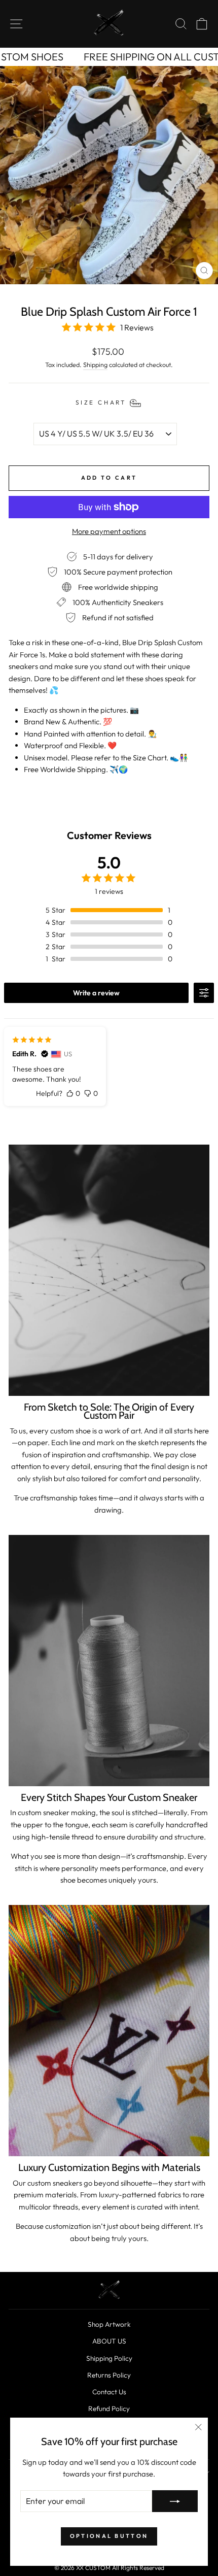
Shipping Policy (109, 2358)
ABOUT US (109, 2341)
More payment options (109, 531)
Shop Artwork (109, 2324)
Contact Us (109, 2392)
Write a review (96, 993)
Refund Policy (109, 2408)
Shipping (95, 364)
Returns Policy (109, 2375)
